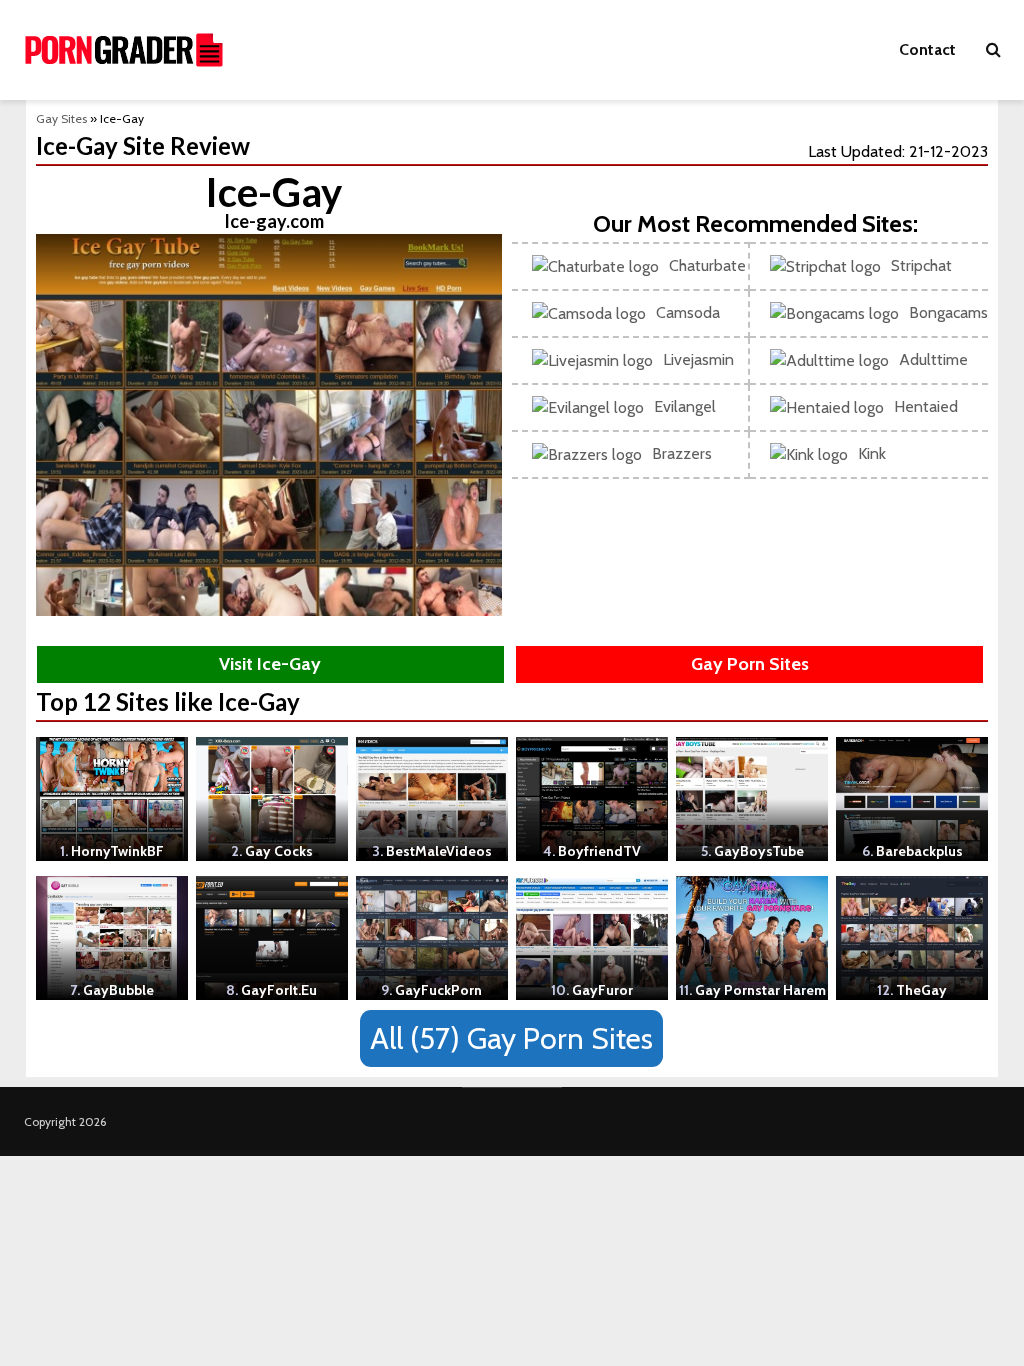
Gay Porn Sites (750, 664)
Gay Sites (61, 118)
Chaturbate (707, 265)
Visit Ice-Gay (270, 664)
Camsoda (688, 312)
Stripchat (921, 265)
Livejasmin (698, 359)
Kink (872, 453)
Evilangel (685, 406)
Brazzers (682, 453)
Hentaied (926, 406)
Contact (927, 49)
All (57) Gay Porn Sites (511, 1038)
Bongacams (948, 312)
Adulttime (933, 359)
